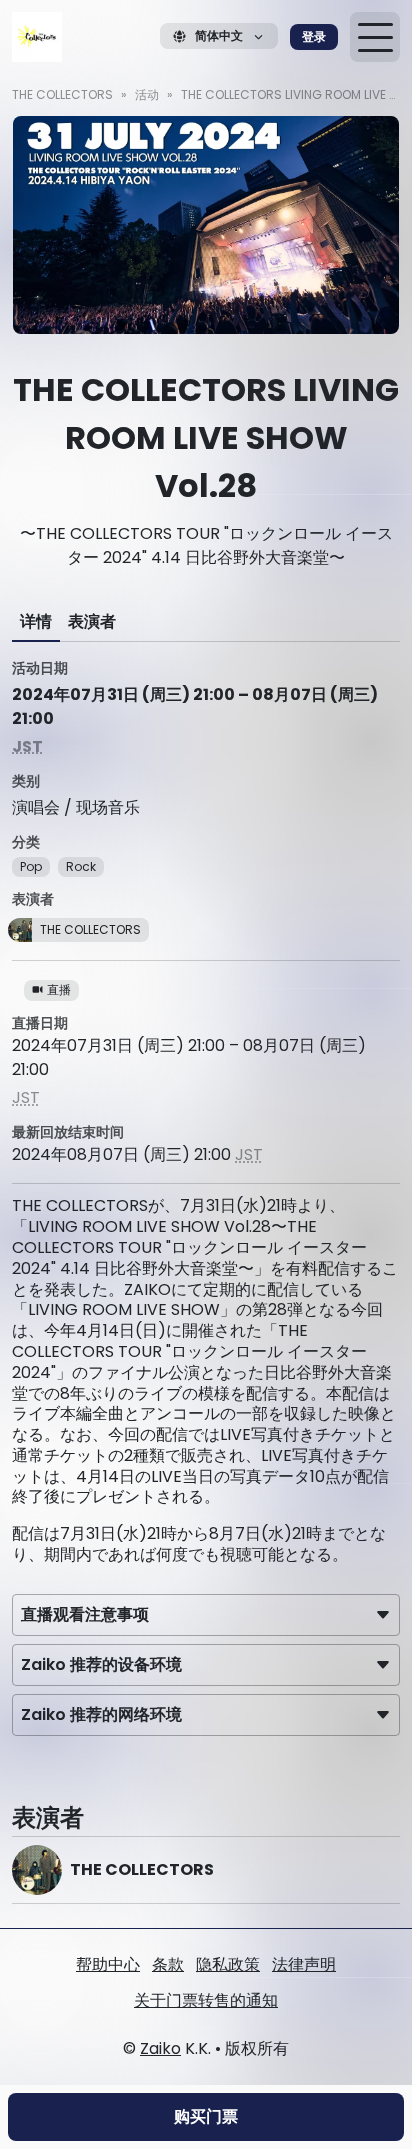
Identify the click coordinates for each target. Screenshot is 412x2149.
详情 (36, 621)
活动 (147, 94)
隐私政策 (228, 1964)
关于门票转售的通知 (206, 2000)
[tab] (36, 622)
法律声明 (304, 1964)
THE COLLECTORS (62, 94)
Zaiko (160, 2048)
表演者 (92, 621)
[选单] (375, 37)
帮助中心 (108, 1964)
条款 (168, 1964)
